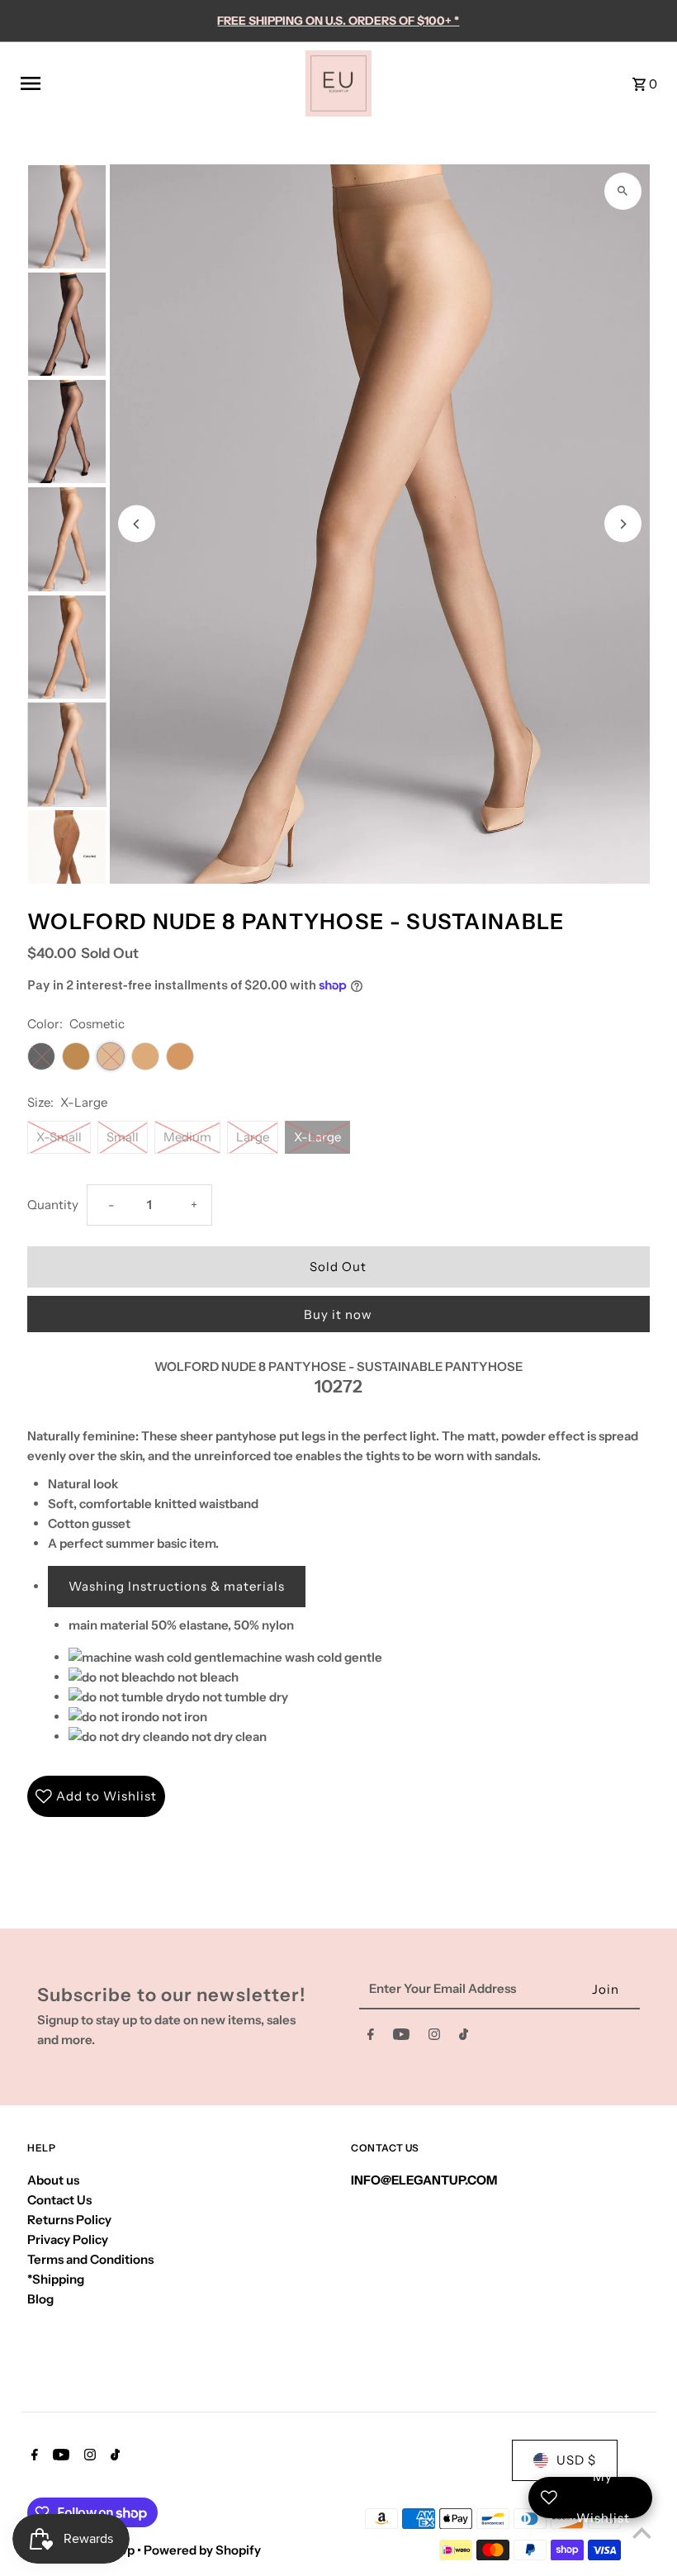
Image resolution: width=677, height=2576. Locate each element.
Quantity (53, 1205)
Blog (40, 2299)
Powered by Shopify (202, 2550)
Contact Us (59, 2200)
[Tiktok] (464, 2038)
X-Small (59, 1137)
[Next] (623, 524)
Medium (187, 1137)
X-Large (317, 1137)
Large (253, 1137)
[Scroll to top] (642, 2533)
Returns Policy (69, 2220)
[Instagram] (434, 2038)
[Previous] (137, 524)
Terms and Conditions (90, 2259)
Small (123, 1137)
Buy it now (338, 1314)
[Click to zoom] (623, 191)
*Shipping (56, 2279)
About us (53, 2180)
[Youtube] (401, 2038)
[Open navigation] (157, 83)
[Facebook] (371, 2038)
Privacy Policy (68, 2239)
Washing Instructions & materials (177, 1586)
